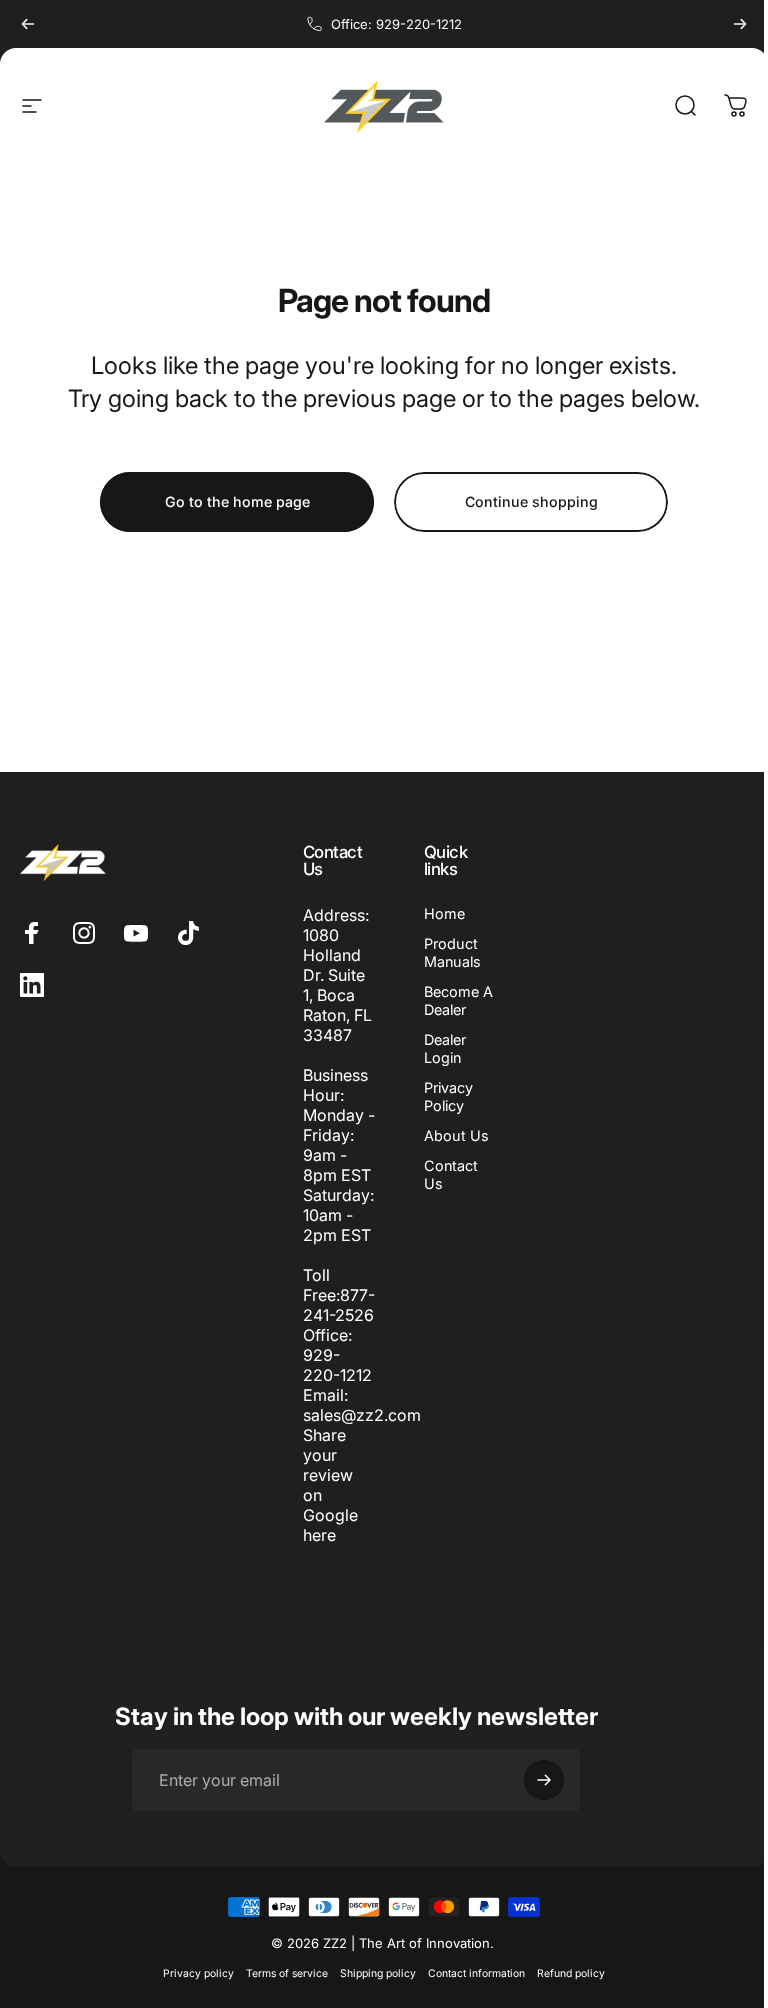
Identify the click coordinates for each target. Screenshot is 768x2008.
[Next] (740, 24)
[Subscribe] (544, 1800)
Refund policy (564, 1993)
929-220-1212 (332, 1385)
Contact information (469, 1993)
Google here (325, 1545)
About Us (448, 1135)
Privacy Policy (440, 1096)
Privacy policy (191, 1993)
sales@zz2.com (357, 1435)
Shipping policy (371, 1993)
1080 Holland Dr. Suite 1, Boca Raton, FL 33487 (332, 985)
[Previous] (28, 24)
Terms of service (280, 1993)
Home (436, 913)
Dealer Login (437, 1048)
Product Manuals (444, 952)
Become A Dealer (450, 1000)
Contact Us (443, 1174)
